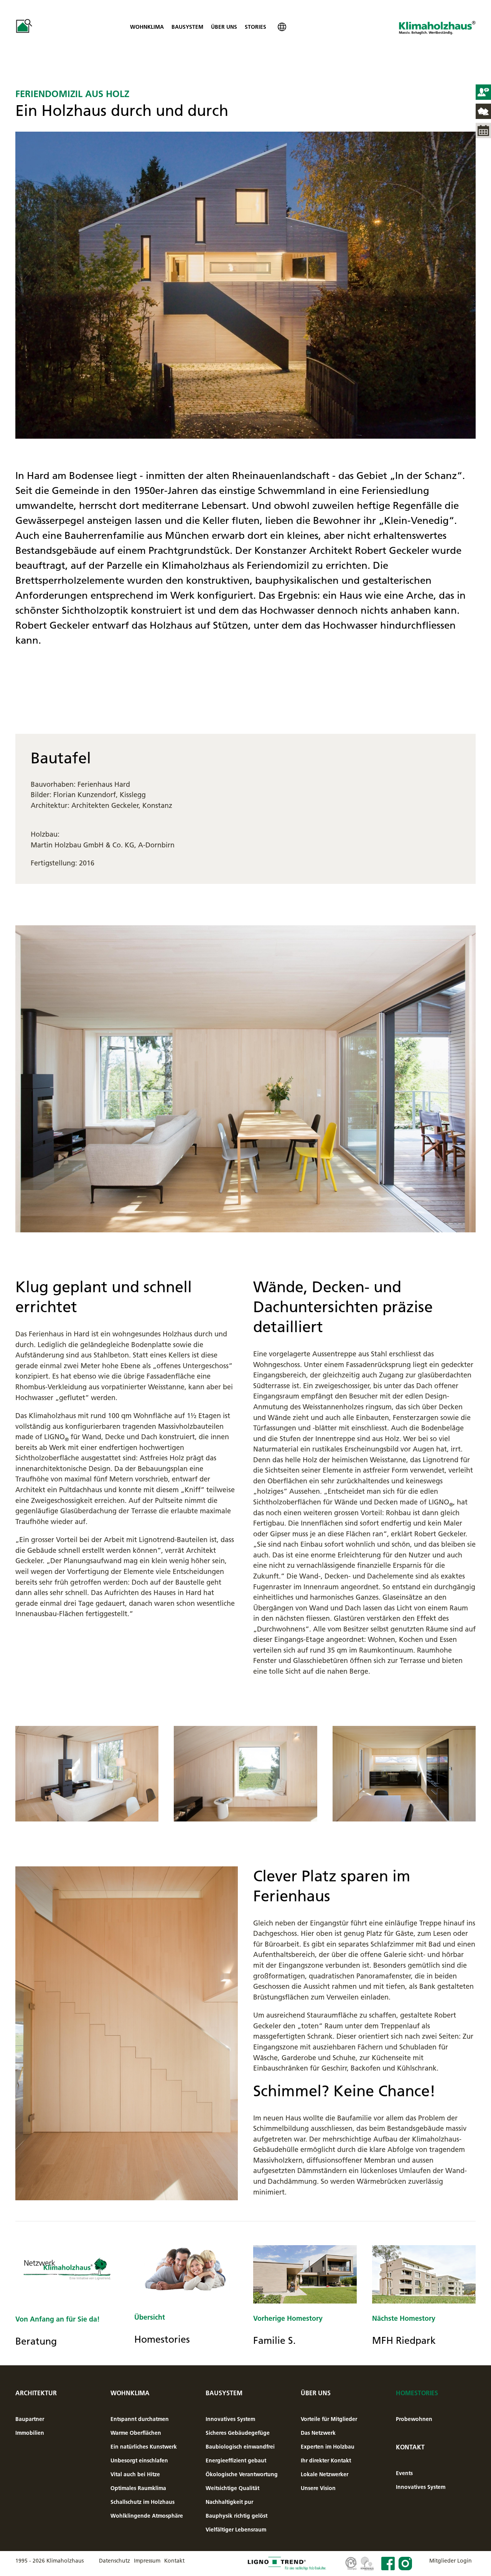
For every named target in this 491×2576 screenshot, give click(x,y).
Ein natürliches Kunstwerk (144, 2447)
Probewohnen (414, 2419)
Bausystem (187, 27)
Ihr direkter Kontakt (326, 2460)
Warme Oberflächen (136, 2433)
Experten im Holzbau (328, 2447)
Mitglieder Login (451, 2561)
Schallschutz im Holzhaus (143, 2502)
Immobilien (30, 2433)
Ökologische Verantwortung (242, 2474)
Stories (255, 27)
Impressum (147, 2561)
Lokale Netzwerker (325, 2474)
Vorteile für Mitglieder (329, 2419)
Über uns (224, 27)
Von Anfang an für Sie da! (58, 2319)
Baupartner (30, 2419)
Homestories (417, 2393)
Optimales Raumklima (138, 2488)
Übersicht (150, 2317)
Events (404, 2473)
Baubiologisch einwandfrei (240, 2447)
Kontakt (410, 2447)
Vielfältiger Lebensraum (236, 2530)
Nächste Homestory (404, 2318)
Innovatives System (230, 2419)
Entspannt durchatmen (140, 2419)
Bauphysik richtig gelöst (236, 2516)
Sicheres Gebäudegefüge (238, 2433)
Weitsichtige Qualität (232, 2488)
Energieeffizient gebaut (236, 2460)
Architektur (36, 2393)
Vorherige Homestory (288, 2318)
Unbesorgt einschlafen (139, 2460)
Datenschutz (115, 2561)
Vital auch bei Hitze (135, 2474)
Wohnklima (147, 27)
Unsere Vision (318, 2488)
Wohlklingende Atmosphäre (147, 2516)
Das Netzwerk (318, 2433)
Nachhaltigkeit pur (229, 2502)
